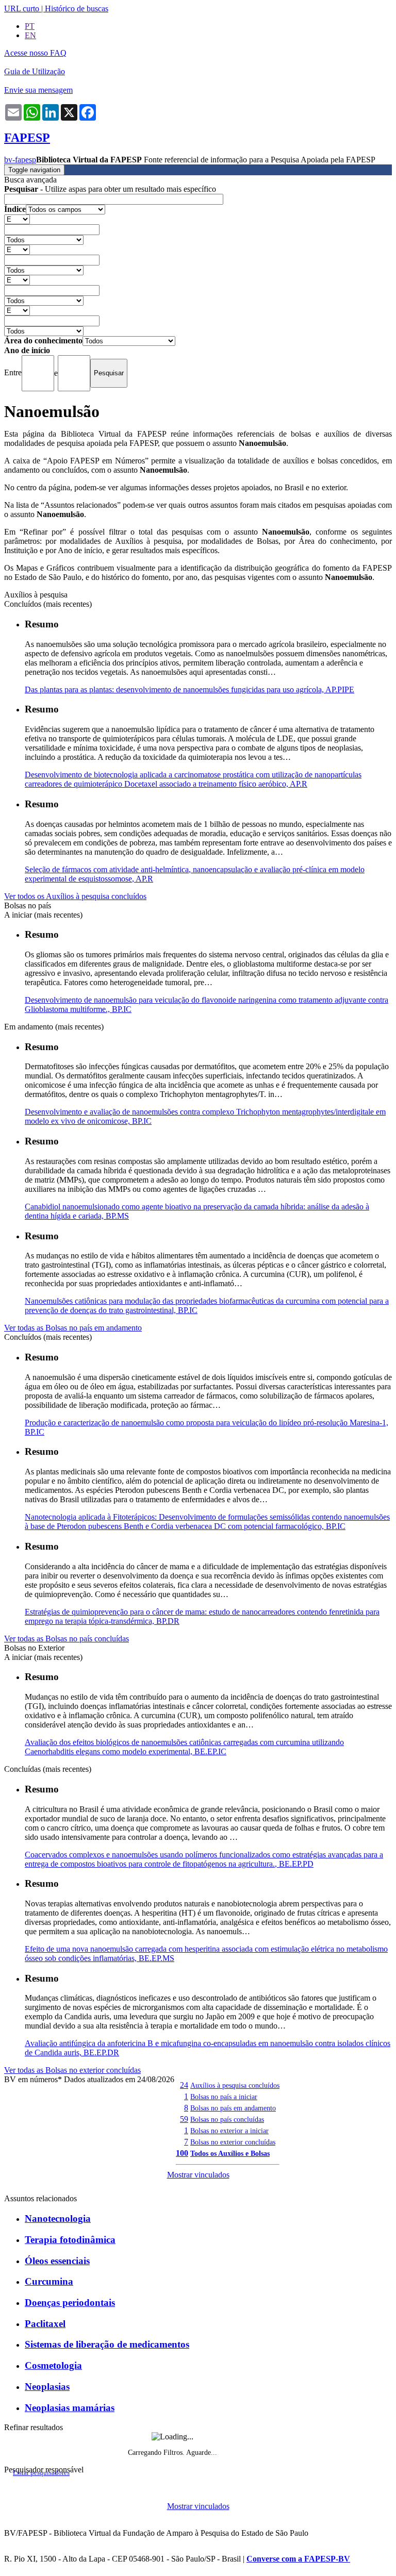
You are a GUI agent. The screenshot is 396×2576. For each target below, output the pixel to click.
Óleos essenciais (57, 2261)
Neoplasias (47, 2387)
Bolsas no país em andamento (233, 2108)
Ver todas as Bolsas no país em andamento (73, 1328)
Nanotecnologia (58, 2218)
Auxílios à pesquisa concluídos (235, 2085)
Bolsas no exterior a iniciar (229, 2131)
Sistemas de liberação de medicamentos (107, 2344)
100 (182, 2153)
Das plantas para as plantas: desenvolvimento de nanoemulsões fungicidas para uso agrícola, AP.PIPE (189, 689)
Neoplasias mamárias (70, 2408)
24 (184, 2085)
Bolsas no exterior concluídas (233, 2142)
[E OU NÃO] (17, 219)
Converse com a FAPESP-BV (298, 2559)
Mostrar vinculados (198, 2175)
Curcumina (49, 2281)
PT (30, 26)
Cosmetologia (53, 2365)
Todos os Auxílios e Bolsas (230, 2153)
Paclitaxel (45, 2324)
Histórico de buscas (77, 9)
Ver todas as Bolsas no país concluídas (67, 1639)
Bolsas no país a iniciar (224, 2097)
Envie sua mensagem (38, 90)
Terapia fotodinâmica (70, 2240)
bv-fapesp (20, 160)
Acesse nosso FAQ (35, 53)
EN (30, 35)
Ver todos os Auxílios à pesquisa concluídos (75, 896)
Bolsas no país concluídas (227, 2119)
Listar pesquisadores (41, 2473)
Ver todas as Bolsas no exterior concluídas (72, 2070)
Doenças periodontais (70, 2303)
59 (184, 2119)
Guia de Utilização (35, 71)
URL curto (22, 9)
